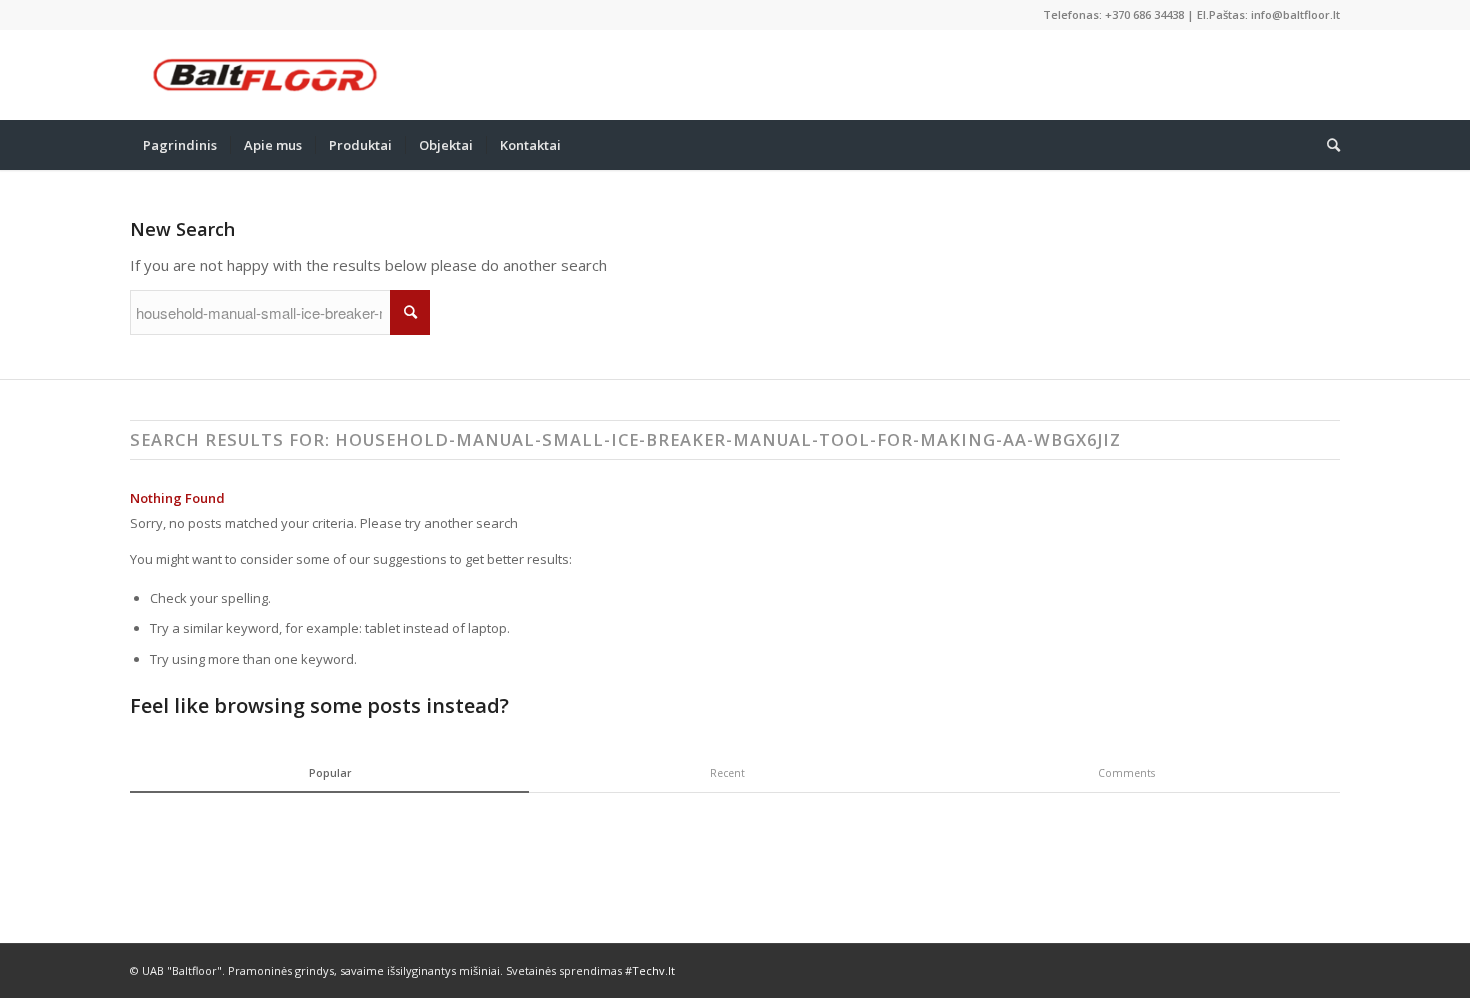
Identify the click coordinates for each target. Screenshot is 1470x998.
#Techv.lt (650, 970)
